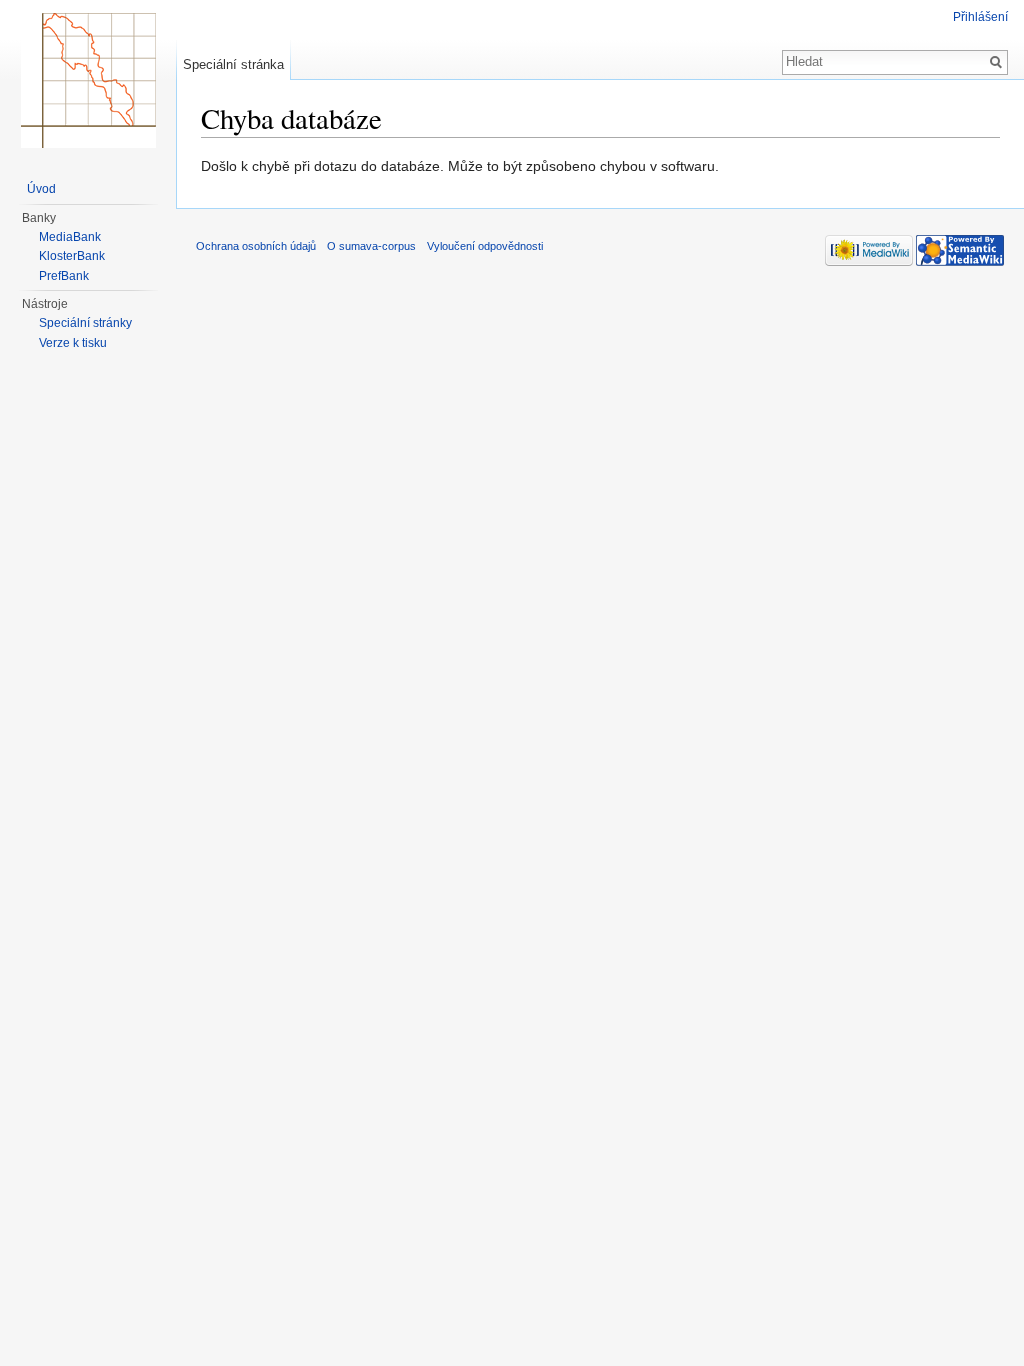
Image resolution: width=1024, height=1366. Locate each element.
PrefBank (64, 276)
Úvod (41, 189)
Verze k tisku (73, 343)
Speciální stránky (85, 323)
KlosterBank (72, 256)
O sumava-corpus (371, 246)
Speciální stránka (233, 64)
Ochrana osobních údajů (256, 246)
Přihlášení (980, 17)
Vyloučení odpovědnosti (485, 246)
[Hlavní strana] (88, 80)
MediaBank (70, 237)
